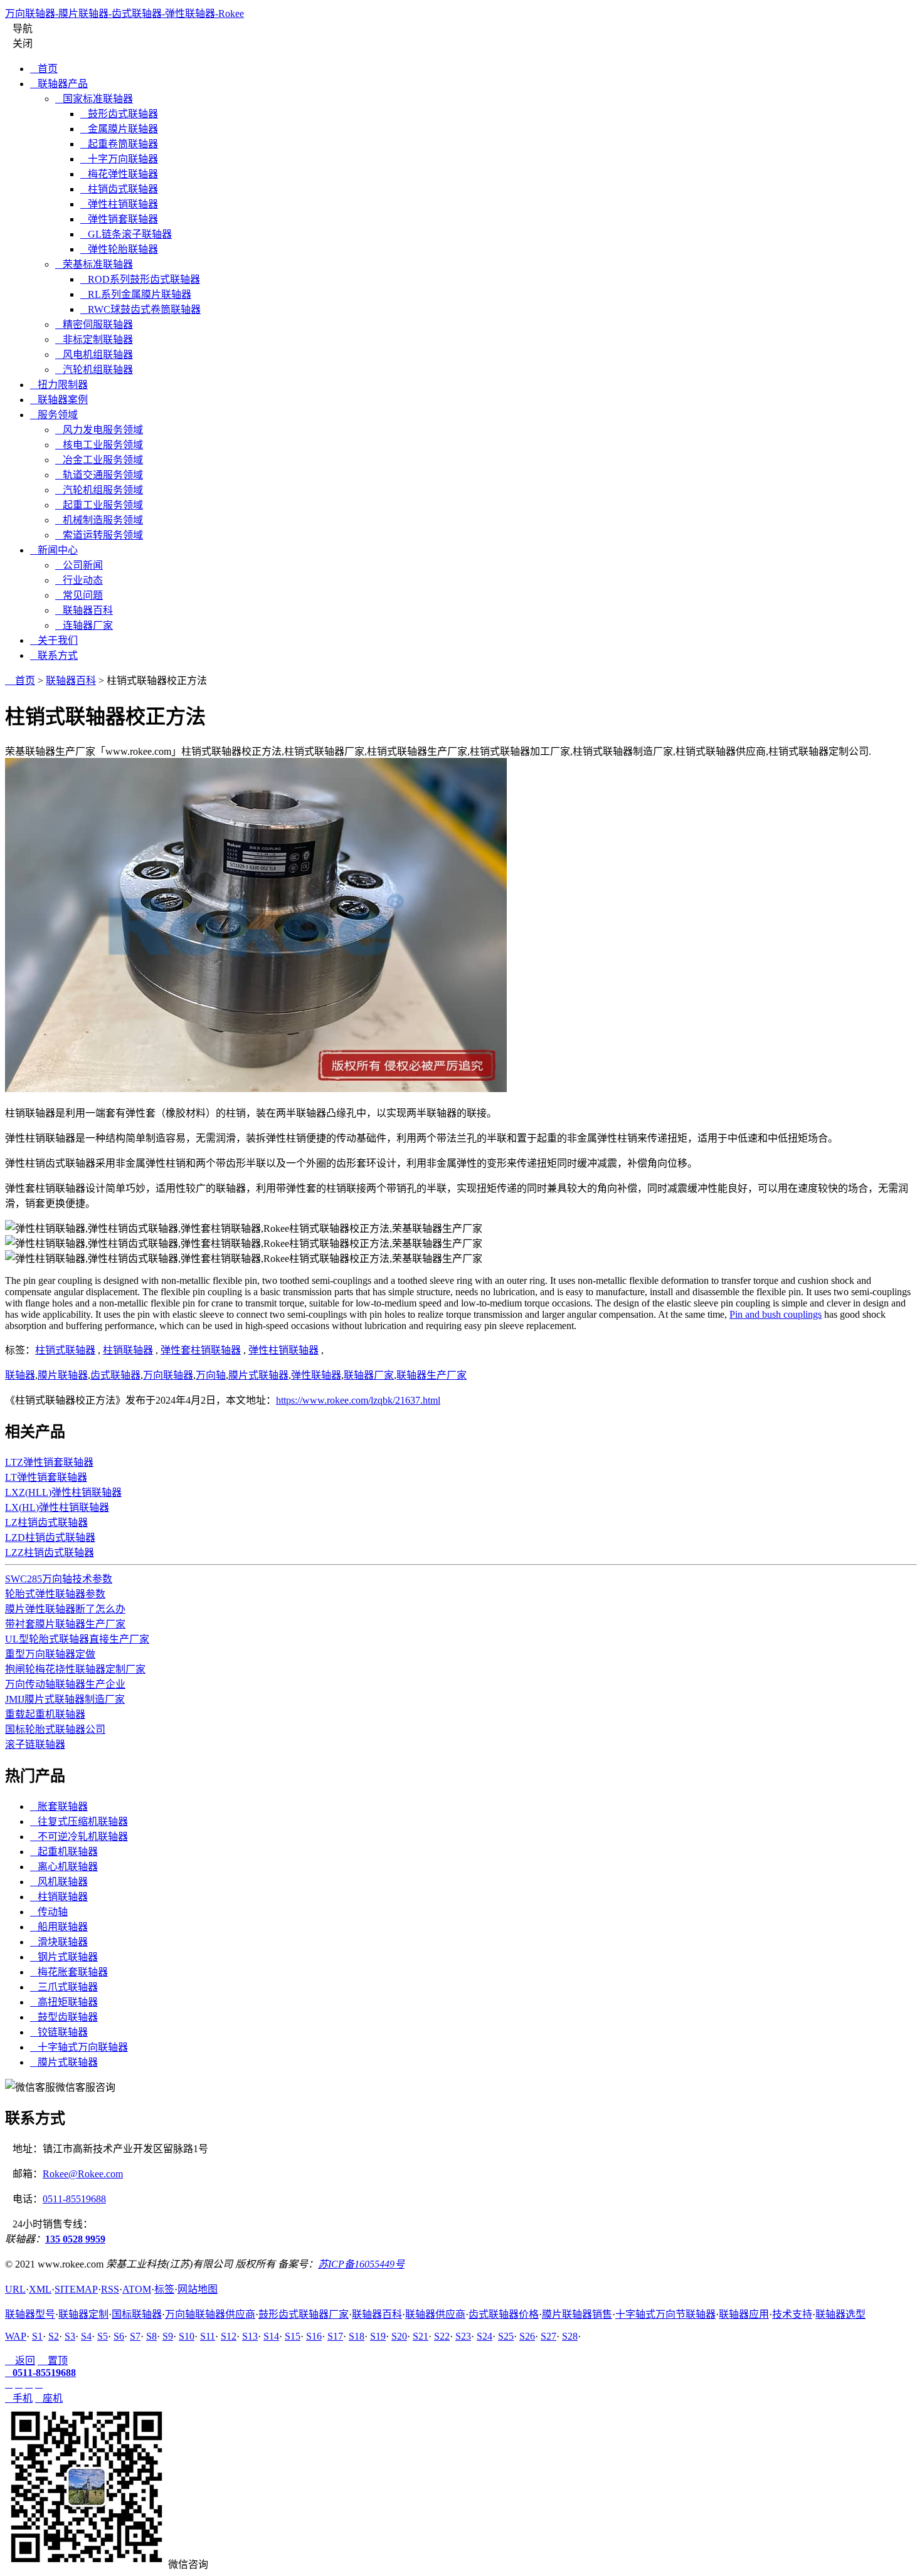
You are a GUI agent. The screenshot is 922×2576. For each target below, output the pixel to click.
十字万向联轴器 (119, 159)
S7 (135, 2336)
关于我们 (54, 640)
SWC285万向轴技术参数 (59, 1579)
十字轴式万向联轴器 (79, 2047)
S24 (485, 2336)
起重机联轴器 (64, 1852)
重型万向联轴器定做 (50, 1654)
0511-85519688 (74, 2199)
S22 (442, 2336)
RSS (110, 2289)
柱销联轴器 (128, 1350)
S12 (229, 2336)
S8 (151, 2336)
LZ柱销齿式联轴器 (46, 1522)
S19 (378, 2336)
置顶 (53, 2361)
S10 (187, 2336)
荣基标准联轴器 (94, 264)
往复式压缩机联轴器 (79, 1822)
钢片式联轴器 (64, 1957)
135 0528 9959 (75, 2239)
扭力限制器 (59, 385)
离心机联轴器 (64, 1867)
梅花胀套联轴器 (69, 1972)
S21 (421, 2336)
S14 (271, 2336)
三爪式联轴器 (64, 1987)
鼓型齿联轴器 (64, 2017)
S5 (103, 2336)
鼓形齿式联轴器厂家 (304, 2314)
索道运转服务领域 (99, 535)
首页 (44, 69)
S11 (208, 2336)
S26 (527, 2336)
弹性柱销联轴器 (119, 204)
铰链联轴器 (59, 2032)
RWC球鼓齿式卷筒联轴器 (140, 309)
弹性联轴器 (316, 1375)
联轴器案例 (59, 400)
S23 (463, 2336)
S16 (314, 2336)
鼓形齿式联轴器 (119, 114)
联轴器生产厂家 (432, 1375)
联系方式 (54, 655)
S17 (335, 2336)
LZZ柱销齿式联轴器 (50, 1553)
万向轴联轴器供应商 (210, 2314)
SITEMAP (76, 2289)
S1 (37, 2336)
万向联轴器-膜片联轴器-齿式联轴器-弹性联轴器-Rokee (125, 13)
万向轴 (211, 1375)
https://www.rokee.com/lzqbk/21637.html (358, 1400)
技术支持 (792, 2314)
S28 (570, 2336)
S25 (506, 2336)
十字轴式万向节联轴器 (665, 2314)
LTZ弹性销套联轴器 (49, 1462)
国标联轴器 (137, 2314)
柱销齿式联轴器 (119, 189)
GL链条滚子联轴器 (126, 234)
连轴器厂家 (84, 625)
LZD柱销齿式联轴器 (50, 1538)
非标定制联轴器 (94, 339)
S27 (548, 2336)
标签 (164, 2289)
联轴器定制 (83, 2314)
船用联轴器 (59, 1927)
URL (15, 2289)
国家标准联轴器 (94, 99)
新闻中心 (54, 550)
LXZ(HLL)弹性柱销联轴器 (63, 1492)
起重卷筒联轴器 (119, 144)
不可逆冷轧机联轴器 (79, 1837)
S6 (119, 2336)
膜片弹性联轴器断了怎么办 (65, 1609)
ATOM (137, 2289)
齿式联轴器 (115, 1375)
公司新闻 (79, 565)
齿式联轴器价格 (504, 2314)
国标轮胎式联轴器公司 (55, 1729)
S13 (250, 2336)
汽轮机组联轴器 (94, 370)
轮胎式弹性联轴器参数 (55, 1594)
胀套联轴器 (59, 1806)
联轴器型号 (30, 2314)
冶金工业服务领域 (99, 460)
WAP (16, 2336)
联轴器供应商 (435, 2314)
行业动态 (79, 580)
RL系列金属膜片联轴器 (136, 294)
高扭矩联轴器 (64, 2002)
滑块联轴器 (59, 1942)
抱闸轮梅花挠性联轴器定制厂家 (75, 1669)
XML (40, 2289)
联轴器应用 (744, 2314)
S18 (357, 2336)
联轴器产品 (59, 84)
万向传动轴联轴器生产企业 (65, 1684)
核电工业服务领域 (99, 445)
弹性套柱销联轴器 (201, 1350)
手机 (19, 2398)
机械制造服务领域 (99, 520)
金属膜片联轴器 (119, 129)
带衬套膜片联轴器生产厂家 (65, 1624)
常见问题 (79, 595)
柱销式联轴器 (65, 1350)
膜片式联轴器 (258, 1375)
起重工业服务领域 (99, 505)
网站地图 (198, 2289)
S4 (86, 2336)
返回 (20, 2361)
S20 (399, 2336)
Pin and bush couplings (776, 1314)
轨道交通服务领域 (99, 475)
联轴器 (20, 1375)
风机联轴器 (59, 1882)
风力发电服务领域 (99, 430)
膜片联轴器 (63, 1375)
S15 (293, 2336)
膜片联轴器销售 (577, 2314)
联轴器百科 (84, 610)
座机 (49, 2398)
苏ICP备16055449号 (361, 2264)
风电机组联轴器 (94, 355)
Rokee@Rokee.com (83, 2174)
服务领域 (54, 415)
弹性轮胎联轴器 (119, 249)
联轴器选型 (840, 2314)
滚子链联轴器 (35, 1744)
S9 (168, 2336)
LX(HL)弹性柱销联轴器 (57, 1507)
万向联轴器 (168, 1375)
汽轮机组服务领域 (99, 490)
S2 (54, 2336)
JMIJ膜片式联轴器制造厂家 (65, 1699)
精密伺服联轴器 (94, 324)
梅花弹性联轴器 (119, 174)
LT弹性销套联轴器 (46, 1477)
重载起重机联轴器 (45, 1714)
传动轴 (49, 1912)
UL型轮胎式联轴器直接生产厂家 (77, 1639)
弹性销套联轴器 (119, 219)
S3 (70, 2336)
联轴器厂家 (369, 1375)
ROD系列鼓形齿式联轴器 (140, 279)
